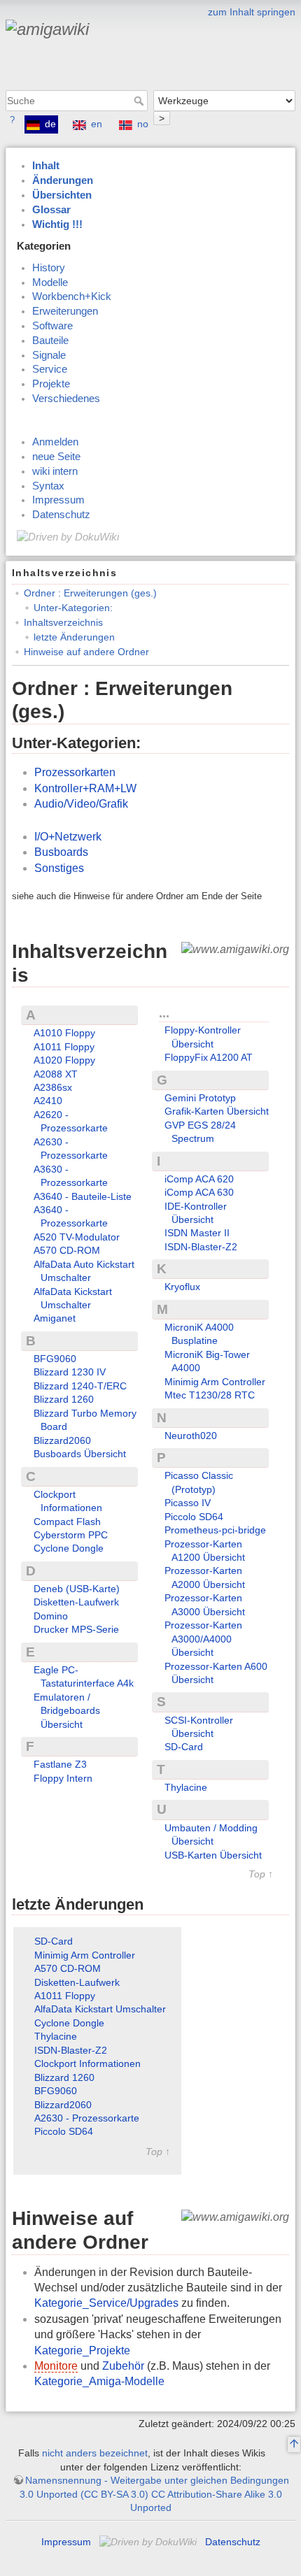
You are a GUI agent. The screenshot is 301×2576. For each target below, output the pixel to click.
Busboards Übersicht (80, 1454)
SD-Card (184, 1747)
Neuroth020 (191, 1436)
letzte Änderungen (74, 637)
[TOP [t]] (294, 2445)
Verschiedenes (66, 399)
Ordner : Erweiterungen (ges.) (90, 593)
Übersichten (62, 195)
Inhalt (46, 166)
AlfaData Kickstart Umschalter (100, 2009)
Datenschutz (61, 515)
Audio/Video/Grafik (81, 804)
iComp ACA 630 (199, 1192)
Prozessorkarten (75, 772)
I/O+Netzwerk (68, 837)
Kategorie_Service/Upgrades (106, 2303)
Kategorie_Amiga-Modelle (99, 2381)
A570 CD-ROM (67, 1250)
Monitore (56, 2366)
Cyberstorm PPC (71, 1535)
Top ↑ (261, 1874)
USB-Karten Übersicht (213, 1855)
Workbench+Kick (72, 296)
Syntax (48, 486)
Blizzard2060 (62, 1440)
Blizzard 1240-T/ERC (80, 1386)
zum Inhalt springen (252, 12)
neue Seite (56, 457)
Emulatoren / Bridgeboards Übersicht (67, 1711)
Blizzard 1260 (64, 1399)
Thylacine (186, 1787)
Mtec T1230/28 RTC (210, 1395)
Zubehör (123, 2366)
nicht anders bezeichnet (95, 2453)
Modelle (50, 282)
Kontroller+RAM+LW (85, 788)
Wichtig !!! (57, 224)
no (143, 124)
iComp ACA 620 (199, 1179)
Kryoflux (182, 1287)
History (49, 268)
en (97, 124)
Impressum (58, 500)
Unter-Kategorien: (73, 608)
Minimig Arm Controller (215, 1382)
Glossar (51, 210)
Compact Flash (67, 1522)
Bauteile (50, 341)
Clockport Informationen (87, 2063)
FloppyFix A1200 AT (209, 1057)
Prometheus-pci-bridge (215, 1530)
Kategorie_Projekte (82, 2350)
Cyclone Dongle (69, 1548)
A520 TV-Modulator (77, 1237)
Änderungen (63, 180)
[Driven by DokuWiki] (68, 536)
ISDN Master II (197, 1233)
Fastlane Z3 (60, 1764)
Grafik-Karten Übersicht (217, 1111)
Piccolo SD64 (194, 1517)
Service (50, 369)
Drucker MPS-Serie (76, 1629)
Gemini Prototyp (200, 1098)
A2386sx (53, 1087)
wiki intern (55, 471)
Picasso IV (188, 1503)
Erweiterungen (65, 311)
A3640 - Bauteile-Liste (83, 1196)
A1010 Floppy (64, 1033)
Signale (49, 355)
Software (52, 326)
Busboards (61, 852)
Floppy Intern (63, 1778)
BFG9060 (55, 1359)
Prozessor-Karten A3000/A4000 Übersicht (203, 1639)
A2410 (48, 1101)
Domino (51, 1616)
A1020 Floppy (64, 1060)
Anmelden (55, 442)
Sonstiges (59, 868)
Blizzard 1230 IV (70, 1372)
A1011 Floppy (64, 1047)
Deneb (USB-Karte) (77, 1589)
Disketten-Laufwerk (76, 1602)
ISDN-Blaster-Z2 (201, 1247)
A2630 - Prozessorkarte (87, 2118)
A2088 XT (56, 1074)
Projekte (51, 384)
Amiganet (55, 1318)
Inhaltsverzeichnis (63, 622)
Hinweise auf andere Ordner (86, 652)
